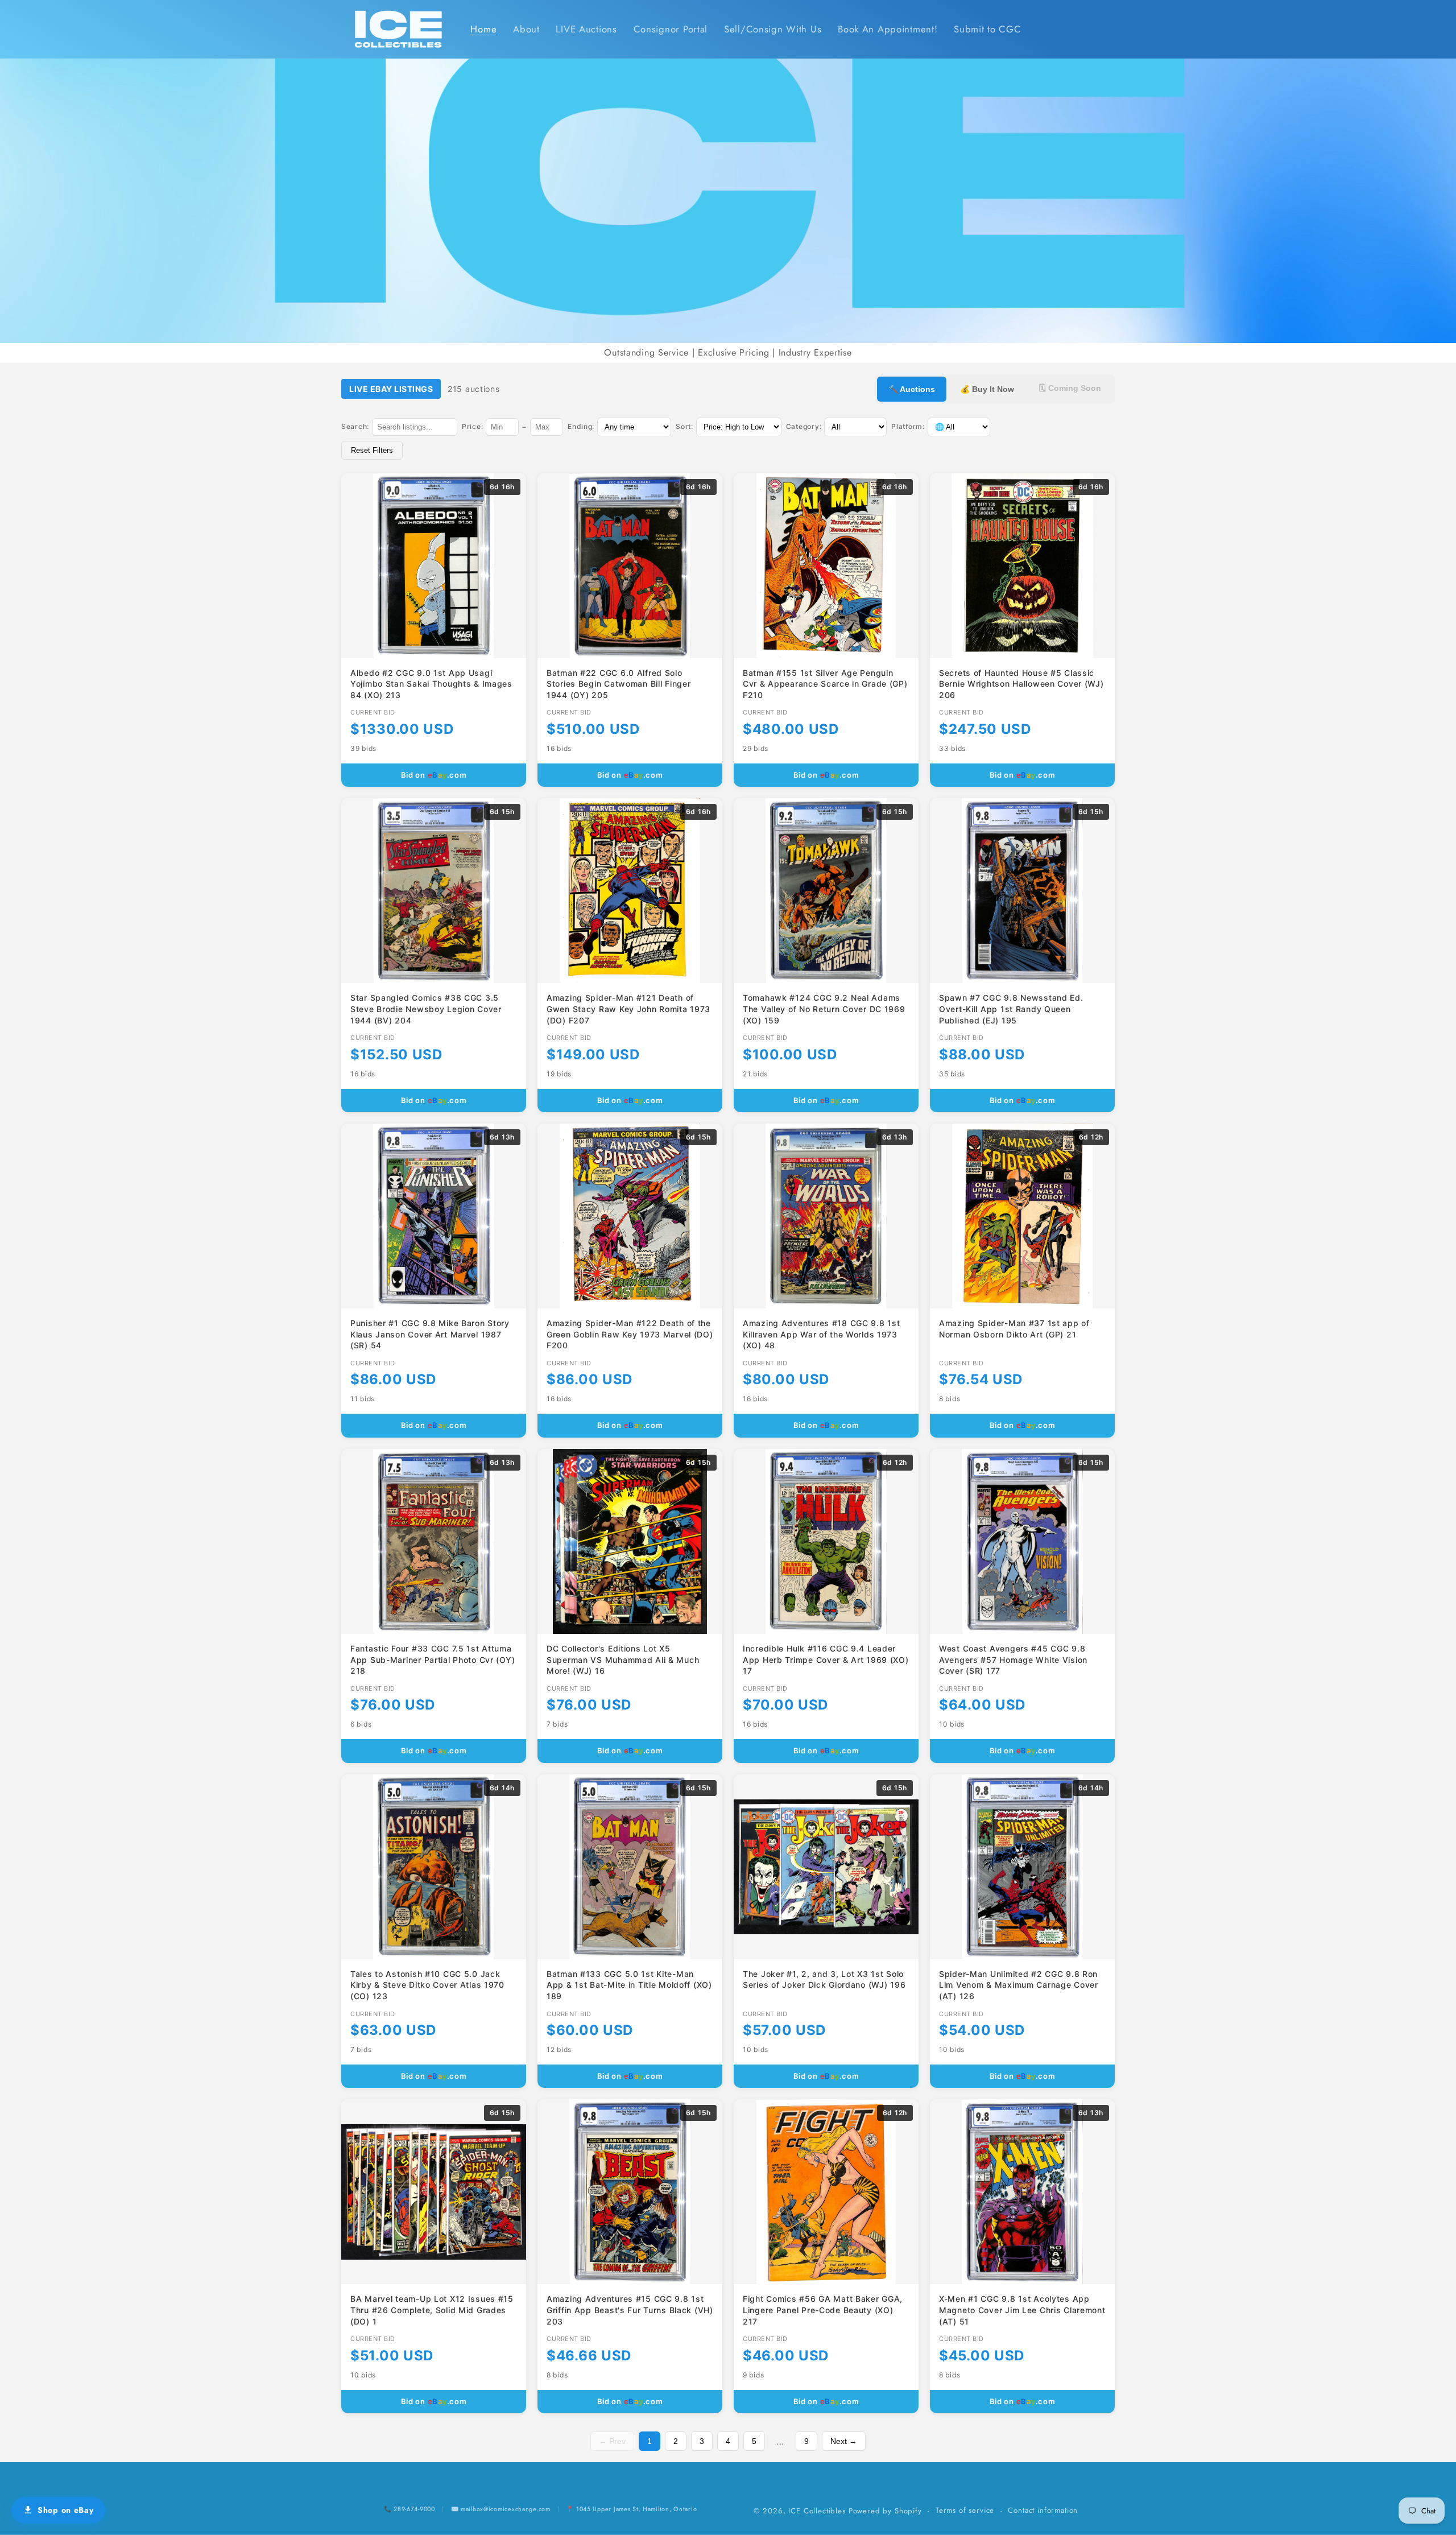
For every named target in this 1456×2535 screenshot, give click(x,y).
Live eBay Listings (391, 389)
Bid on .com (434, 775)
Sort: (684, 426)
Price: (472, 426)
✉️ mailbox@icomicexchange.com (501, 2509)
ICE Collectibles (817, 2511)
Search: (355, 426)
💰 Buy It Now (987, 389)
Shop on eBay (66, 2510)
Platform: (908, 426)
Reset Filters (372, 450)
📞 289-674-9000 (409, 2509)
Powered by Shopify (885, 2511)
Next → (844, 2441)
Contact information (1043, 2510)
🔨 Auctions (912, 389)
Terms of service (965, 2510)
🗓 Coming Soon (1070, 388)
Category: (804, 426)
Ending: (581, 426)
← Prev (612, 2441)
